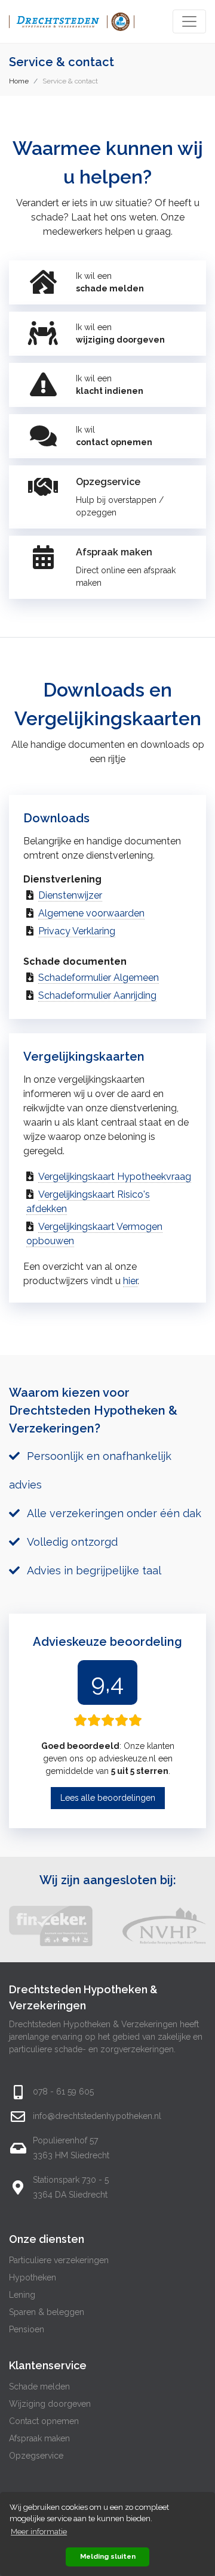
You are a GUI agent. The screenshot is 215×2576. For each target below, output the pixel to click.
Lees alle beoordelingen (108, 1798)
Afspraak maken (39, 2438)
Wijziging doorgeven (50, 2404)
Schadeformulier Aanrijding (97, 995)
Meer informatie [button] (39, 2532)
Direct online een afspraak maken (126, 577)
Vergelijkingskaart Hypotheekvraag (115, 1177)
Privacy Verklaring (77, 931)
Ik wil (114, 436)
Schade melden (39, 2387)
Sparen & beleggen (47, 2312)
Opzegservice (36, 2456)
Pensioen (27, 2329)
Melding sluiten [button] (108, 2556)
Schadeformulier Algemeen (99, 978)
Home (19, 81)
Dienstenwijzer (70, 895)
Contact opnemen (44, 2421)
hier (130, 1281)
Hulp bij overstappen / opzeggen (120, 506)
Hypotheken (33, 2277)
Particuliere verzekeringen (59, 2260)
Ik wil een (110, 282)
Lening (22, 2295)
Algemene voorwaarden (91, 913)
